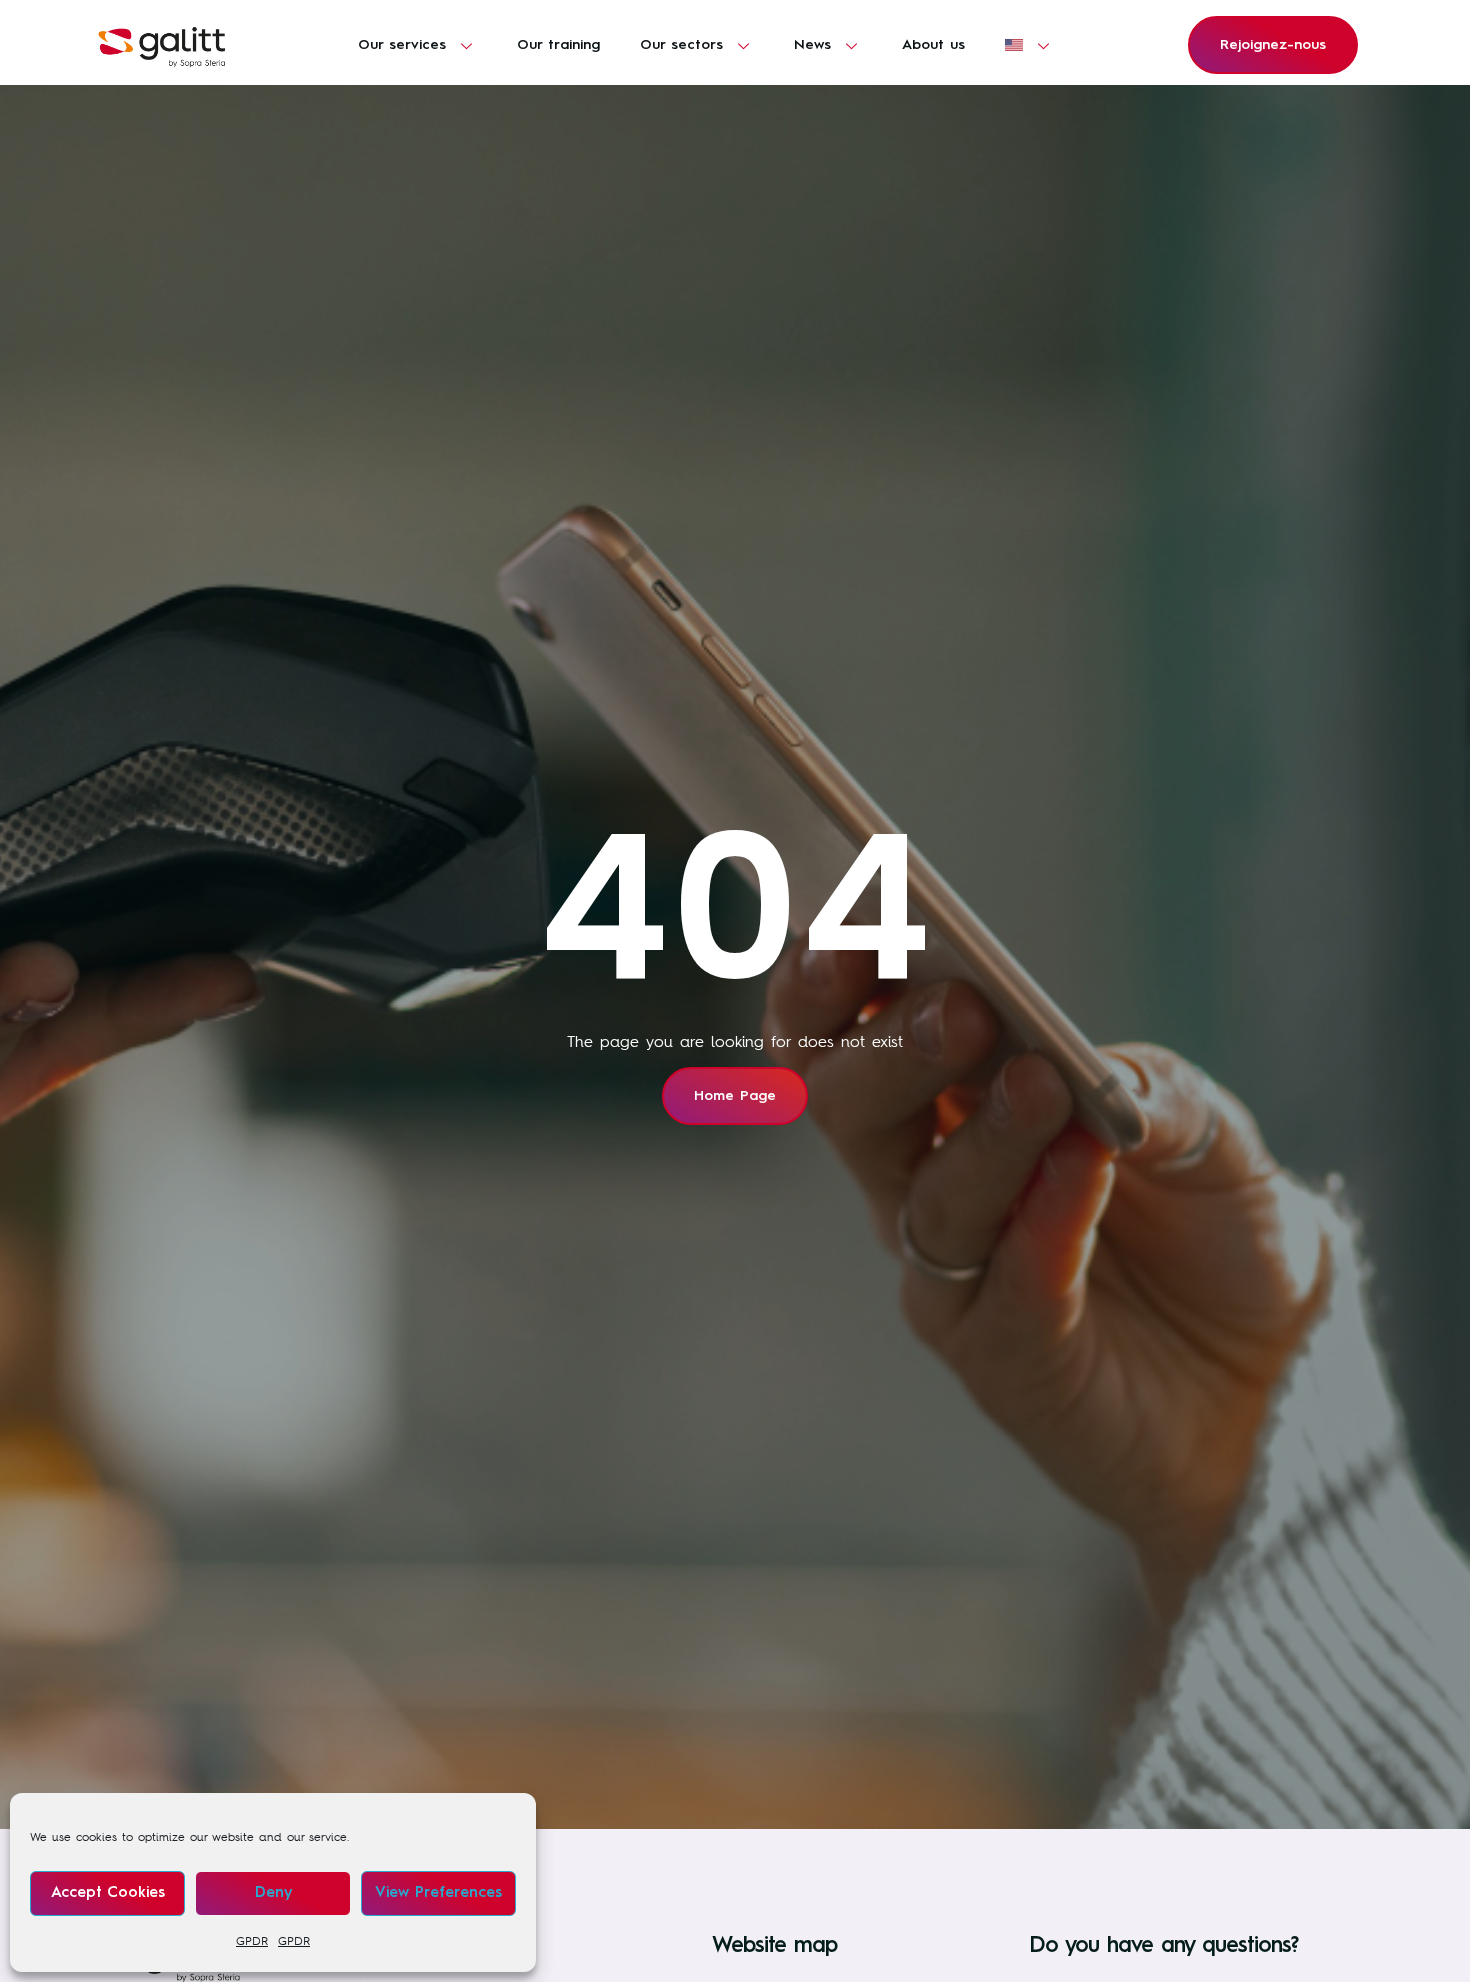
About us (933, 45)
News (812, 45)
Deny (273, 1893)
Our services (402, 45)
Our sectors (681, 45)
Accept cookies (108, 1893)
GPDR (252, 1941)
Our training (558, 45)
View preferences (438, 1893)
